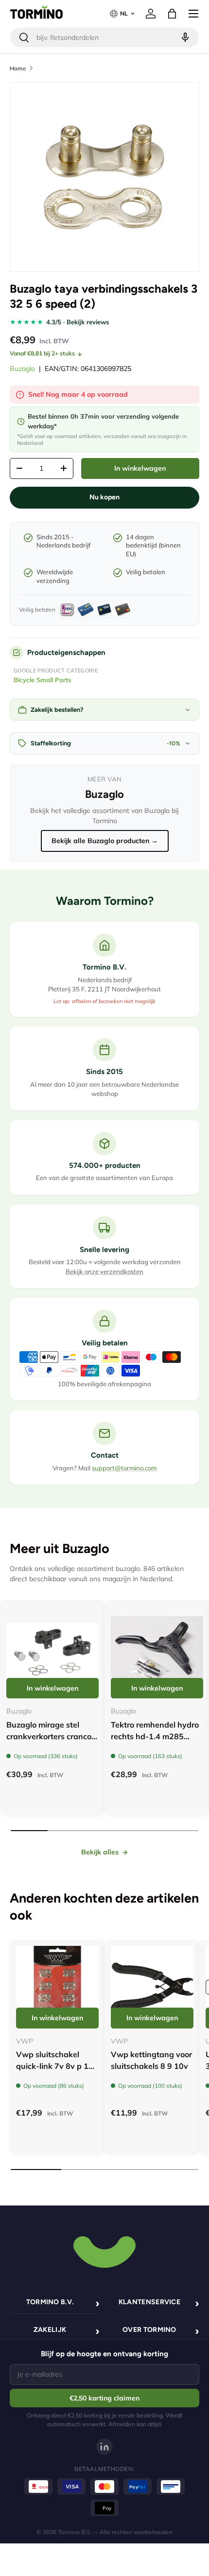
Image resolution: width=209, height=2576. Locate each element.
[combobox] (104, 37)
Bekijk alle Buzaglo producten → (105, 841)
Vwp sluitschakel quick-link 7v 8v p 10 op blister (55, 2066)
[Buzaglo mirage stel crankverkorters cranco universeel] (52, 1652)
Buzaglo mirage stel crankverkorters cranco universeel (49, 1736)
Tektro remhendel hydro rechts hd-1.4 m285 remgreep (155, 1736)
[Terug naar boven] (104, 2251)
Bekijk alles (100, 1852)
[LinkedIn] (104, 2447)
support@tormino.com (124, 1468)
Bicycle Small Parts (43, 680)
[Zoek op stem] (184, 37)
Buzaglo (22, 369)
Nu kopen (104, 497)
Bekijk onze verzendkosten (104, 1271)
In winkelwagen (140, 468)
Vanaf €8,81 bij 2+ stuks (42, 353)
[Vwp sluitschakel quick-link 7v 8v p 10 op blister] (57, 1987)
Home (18, 68)
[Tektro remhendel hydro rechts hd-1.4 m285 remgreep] (157, 1652)
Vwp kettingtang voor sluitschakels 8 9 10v (151, 2060)
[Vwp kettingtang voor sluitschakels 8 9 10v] (152, 1987)
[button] (172, 14)
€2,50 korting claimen (104, 2398)
